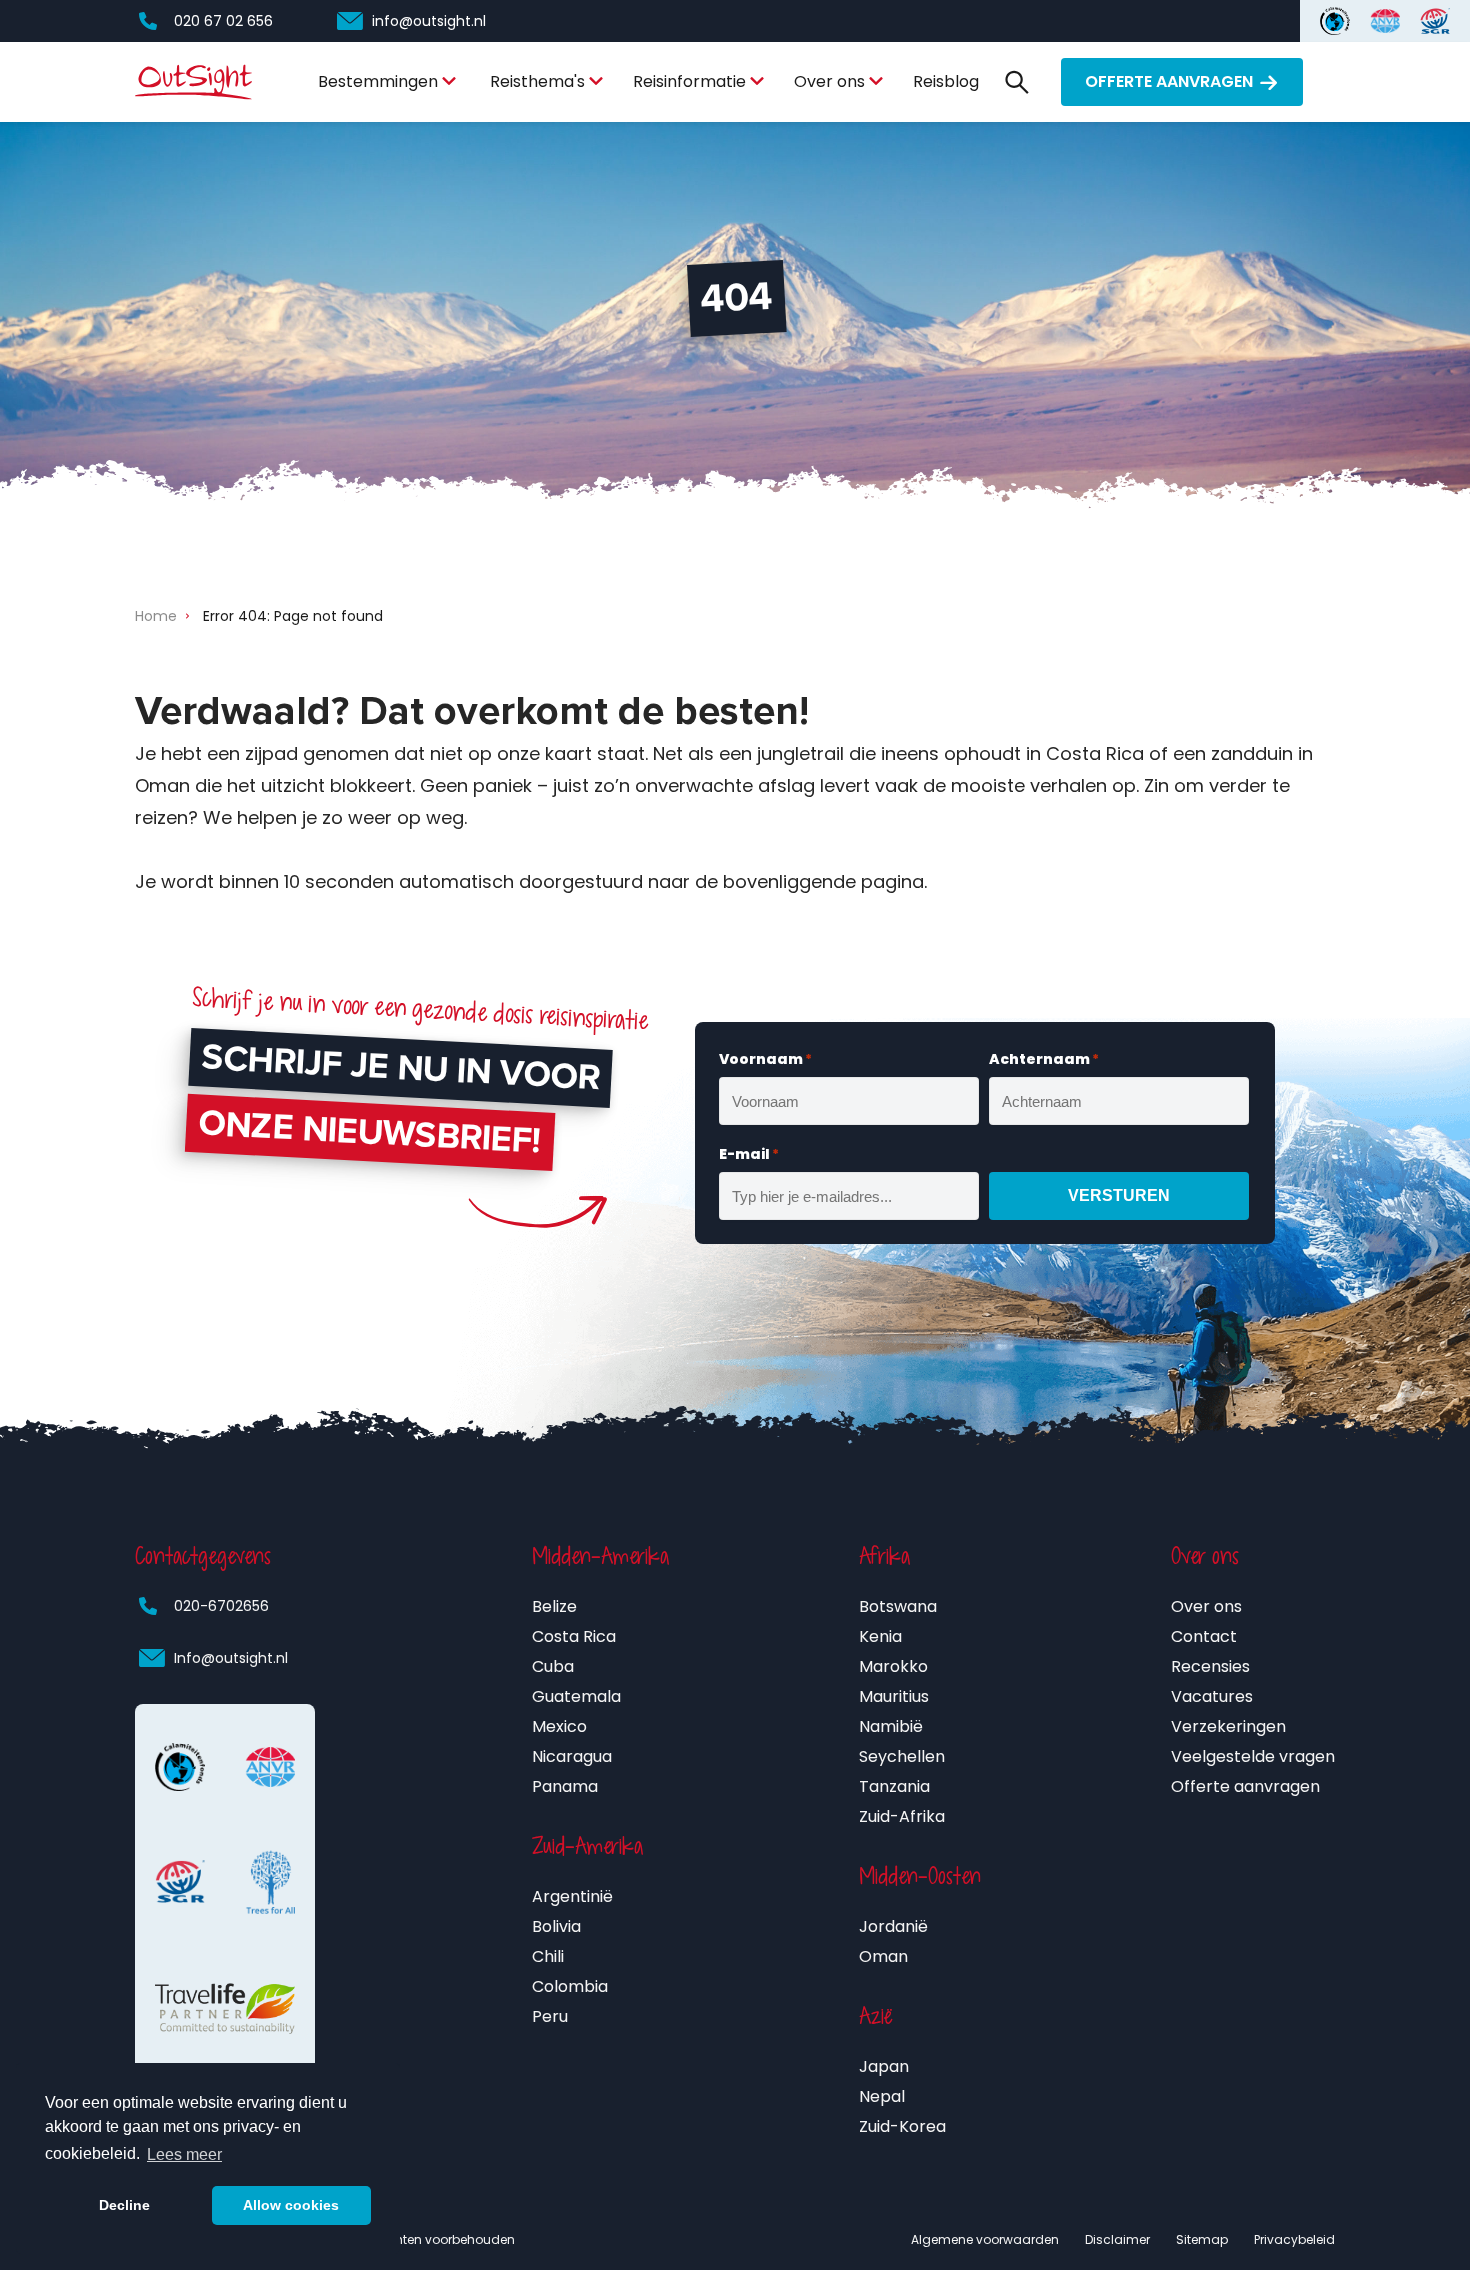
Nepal (882, 2096)
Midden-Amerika (600, 1556)
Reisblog (946, 81)
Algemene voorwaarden (985, 2239)
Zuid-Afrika (902, 1816)
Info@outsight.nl (231, 1658)
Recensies (1210, 1666)
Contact (1204, 1636)
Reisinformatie (689, 81)
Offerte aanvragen (1169, 81)
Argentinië (572, 1896)
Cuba (553, 1666)
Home (156, 616)
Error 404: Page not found (293, 616)
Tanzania (894, 1786)
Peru (550, 2016)
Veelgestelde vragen (1253, 1756)
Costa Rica (574, 1636)
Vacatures (1212, 1696)
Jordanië (893, 1926)
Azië (876, 2016)
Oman (883, 1956)
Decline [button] (124, 2205)
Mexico (559, 1726)
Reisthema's (537, 81)
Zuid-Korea (902, 2126)
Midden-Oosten (920, 1876)
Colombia (570, 1986)
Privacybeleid (1294, 2239)
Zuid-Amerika (587, 1846)
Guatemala (576, 1696)
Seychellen (902, 1756)
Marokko (893, 1666)
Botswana (898, 1606)
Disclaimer (1117, 2239)
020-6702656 (221, 1606)
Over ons (829, 81)
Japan (884, 2066)
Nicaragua (572, 1756)
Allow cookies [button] (291, 2205)
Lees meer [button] (184, 2154)
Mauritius (894, 1696)
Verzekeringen (1228, 1726)
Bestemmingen (378, 81)
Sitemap (1202, 2239)
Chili (548, 1956)
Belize (554, 1606)
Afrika (884, 1556)
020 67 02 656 (223, 21)
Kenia (880, 1636)
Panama (565, 1786)
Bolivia (556, 1926)
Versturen (1119, 1195)
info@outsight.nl (429, 21)
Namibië (891, 1726)
